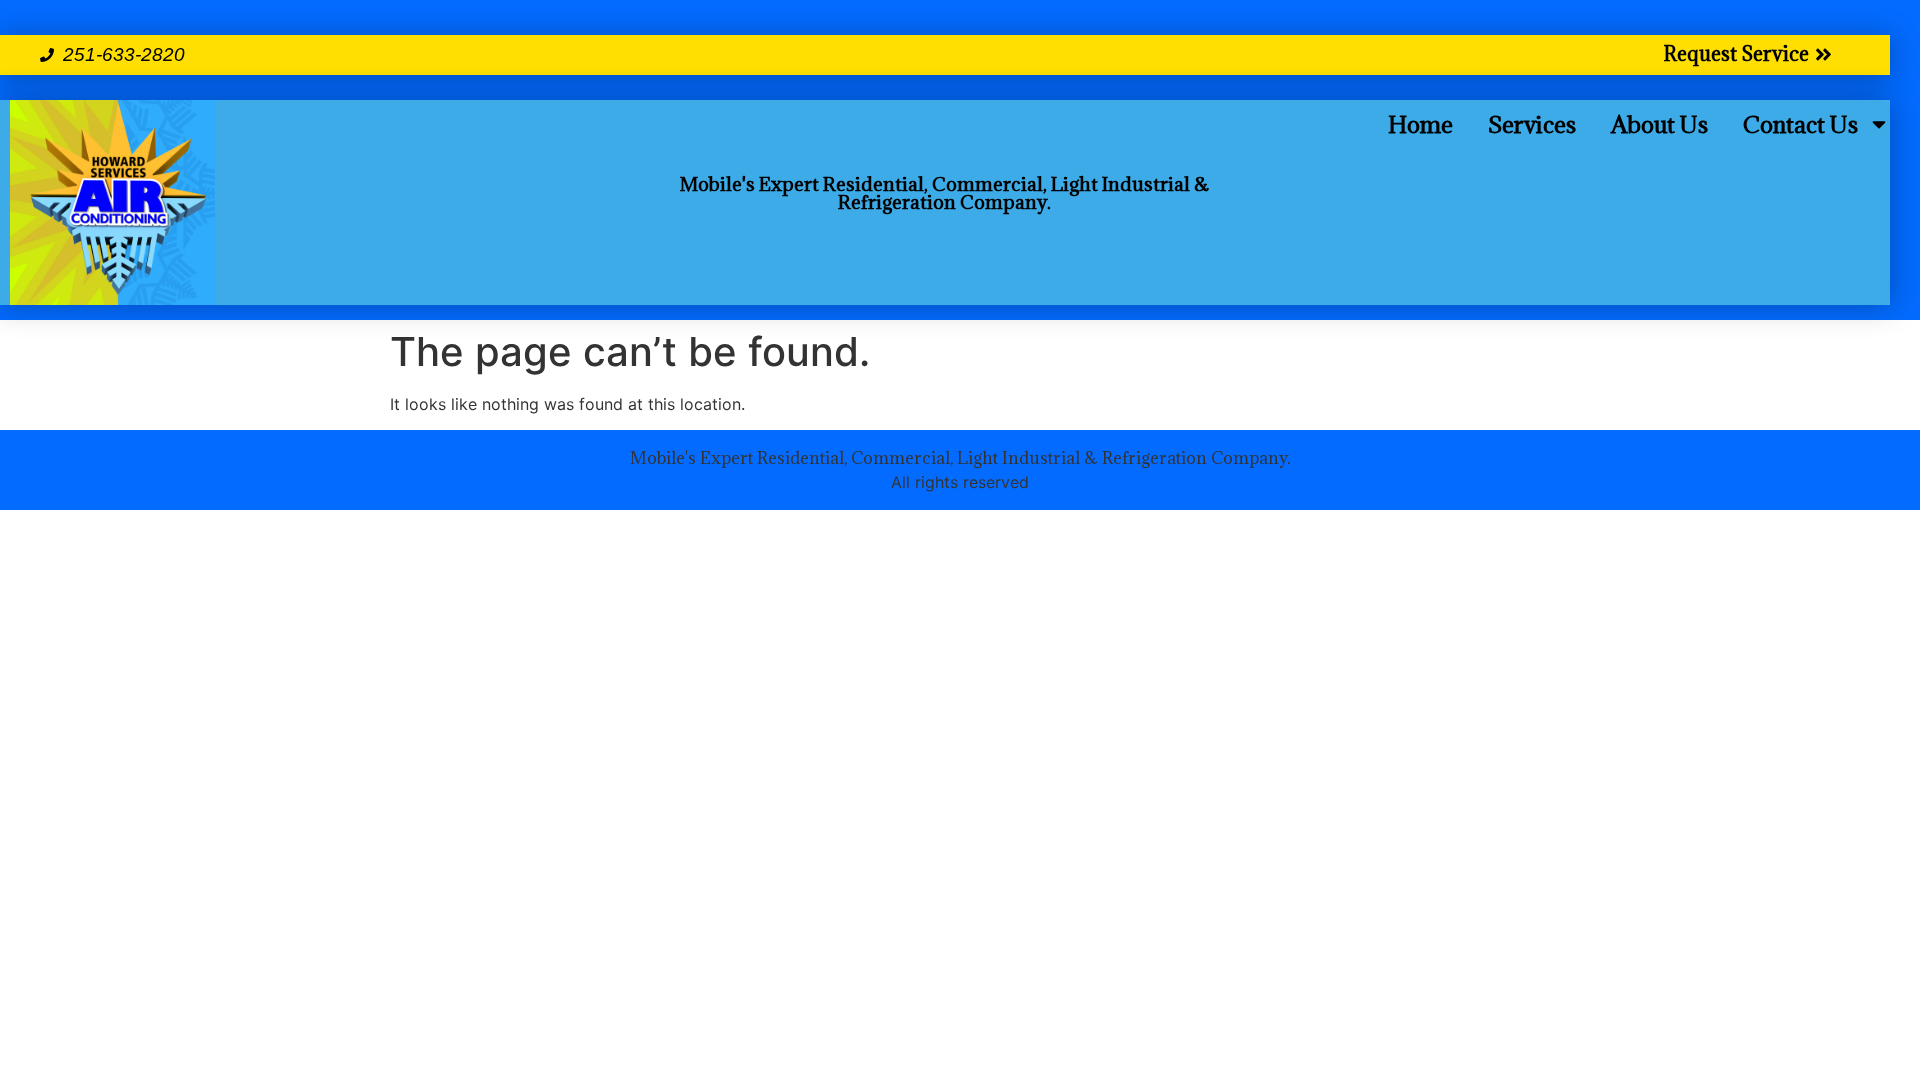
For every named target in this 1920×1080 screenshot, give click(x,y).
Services (1532, 124)
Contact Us (1800, 124)
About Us (1659, 124)
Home (1420, 124)
